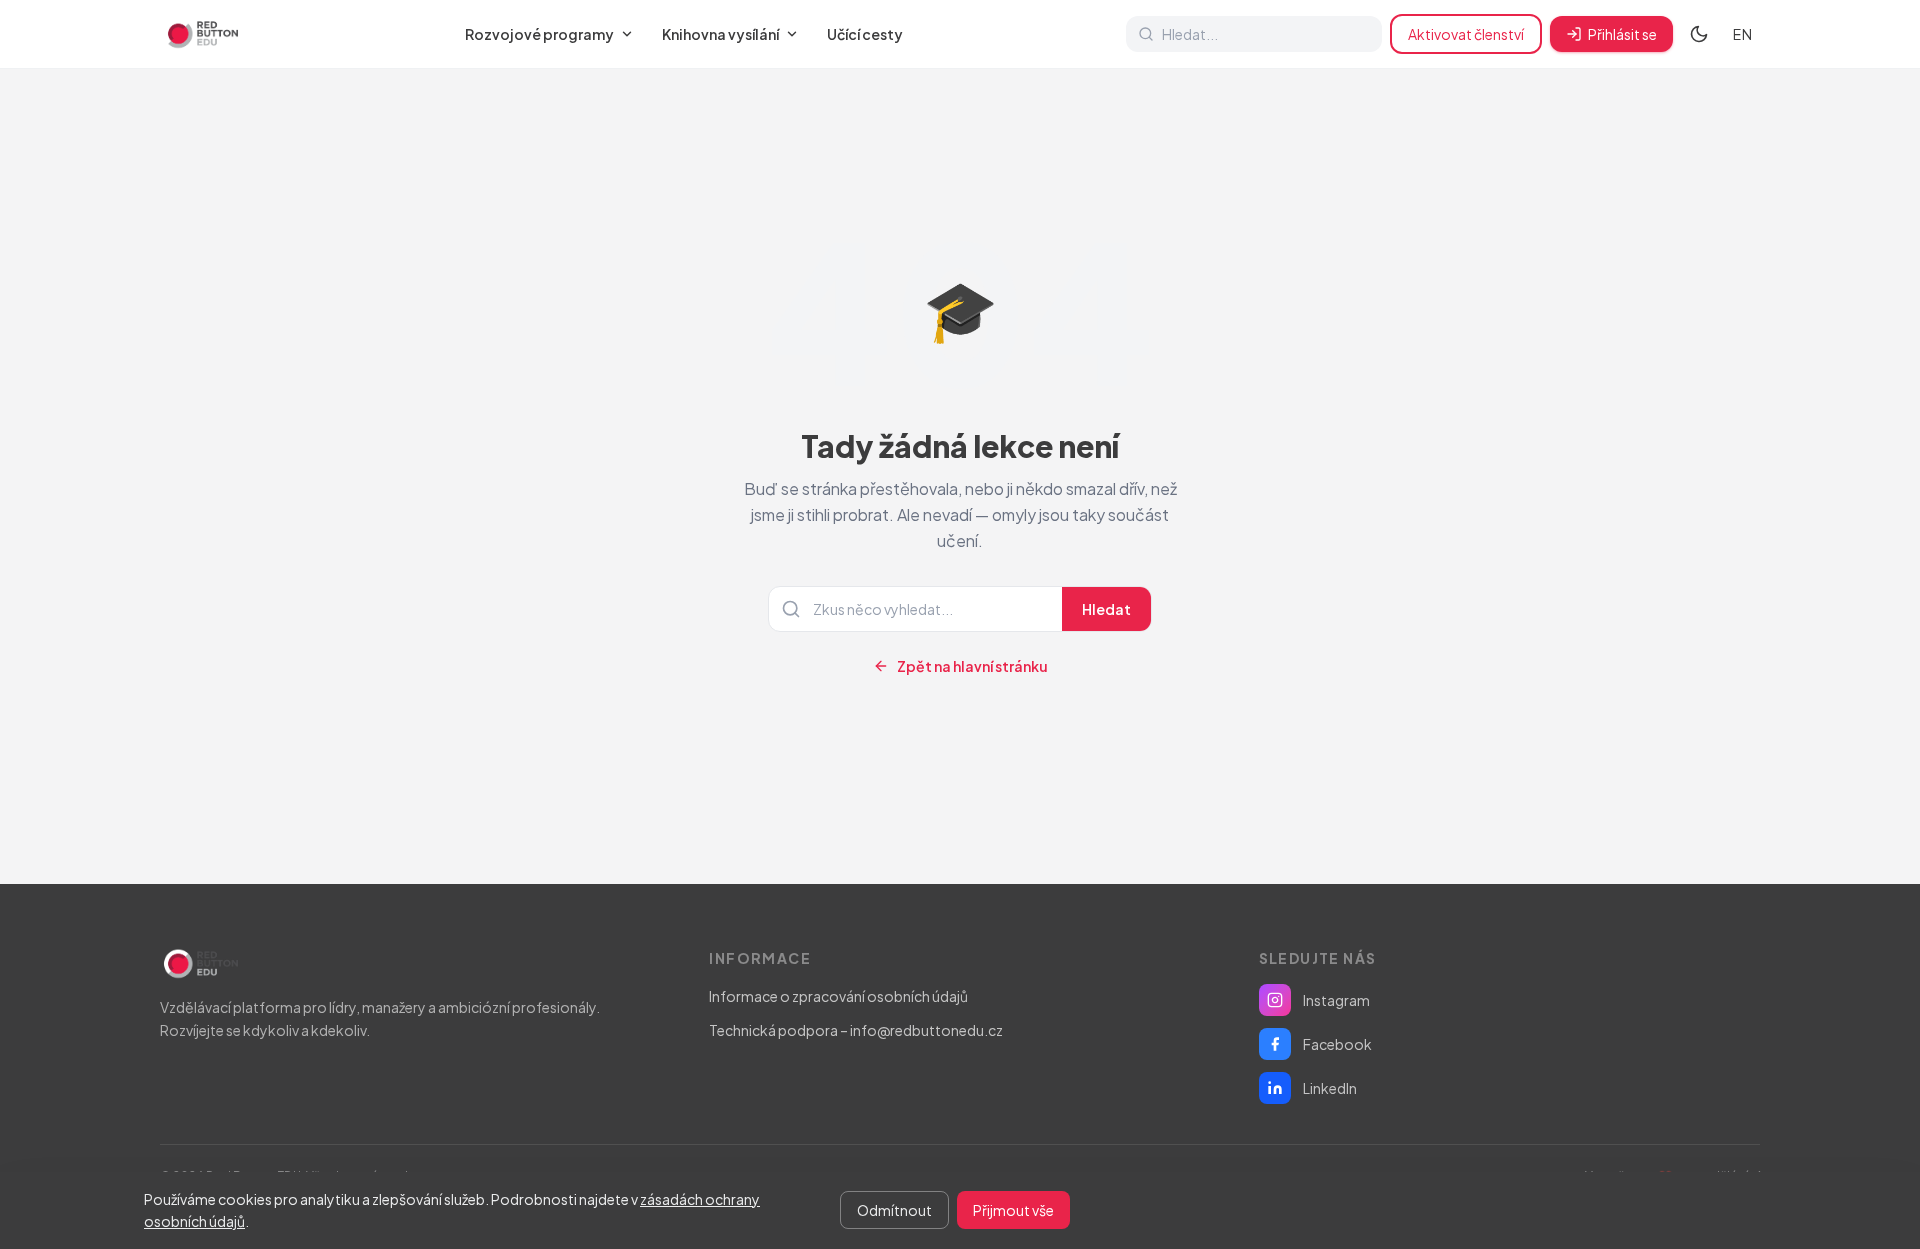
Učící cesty (865, 34)
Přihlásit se (1622, 34)
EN (1742, 34)
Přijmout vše (1013, 1210)
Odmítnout (894, 1210)
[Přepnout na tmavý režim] (1699, 34)
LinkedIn (1330, 1088)
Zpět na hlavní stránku (972, 666)
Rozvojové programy (539, 34)
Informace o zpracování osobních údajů (838, 996)
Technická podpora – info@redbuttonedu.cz (856, 1030)
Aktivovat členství (1466, 34)
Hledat (1106, 609)
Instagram (1336, 1000)
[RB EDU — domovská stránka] (201, 34)
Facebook (1337, 1044)
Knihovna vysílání (720, 34)
